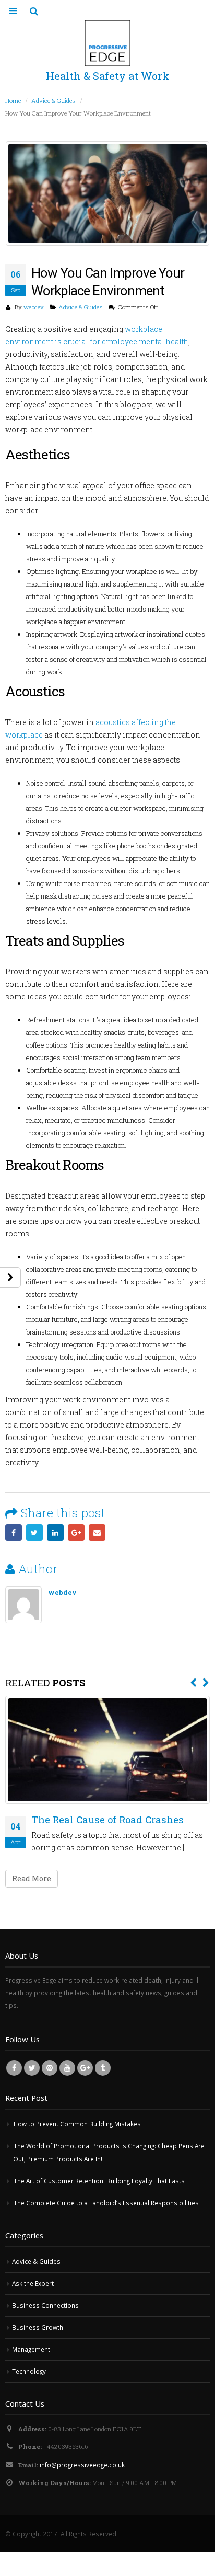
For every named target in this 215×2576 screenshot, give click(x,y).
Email (97, 1533)
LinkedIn (55, 1533)
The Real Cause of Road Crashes (107, 1820)
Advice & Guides (81, 307)
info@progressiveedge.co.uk (82, 2465)
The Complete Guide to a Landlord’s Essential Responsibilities (106, 2203)
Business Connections (45, 2305)
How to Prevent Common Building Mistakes (77, 2124)
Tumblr (103, 2068)
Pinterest (50, 2068)
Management (31, 2349)
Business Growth (38, 2327)
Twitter (34, 1533)
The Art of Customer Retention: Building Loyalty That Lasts (99, 2181)
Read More (32, 1878)
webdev (34, 307)
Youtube (67, 2068)
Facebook (14, 1533)
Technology (29, 2371)
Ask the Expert (33, 2283)
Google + (76, 1533)
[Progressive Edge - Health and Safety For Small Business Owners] (108, 43)
